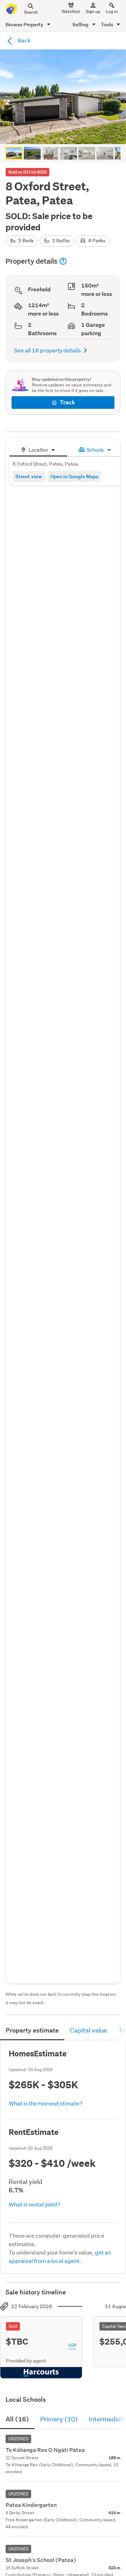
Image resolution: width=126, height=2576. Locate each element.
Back (24, 40)
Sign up (93, 11)
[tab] (38, 449)
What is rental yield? (34, 2204)
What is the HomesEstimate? (46, 2103)
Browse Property (25, 24)
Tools (107, 24)
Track (67, 402)
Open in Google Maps (74, 476)
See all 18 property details (47, 350)
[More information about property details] (63, 261)
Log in (112, 11)
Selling (81, 24)
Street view (29, 476)
